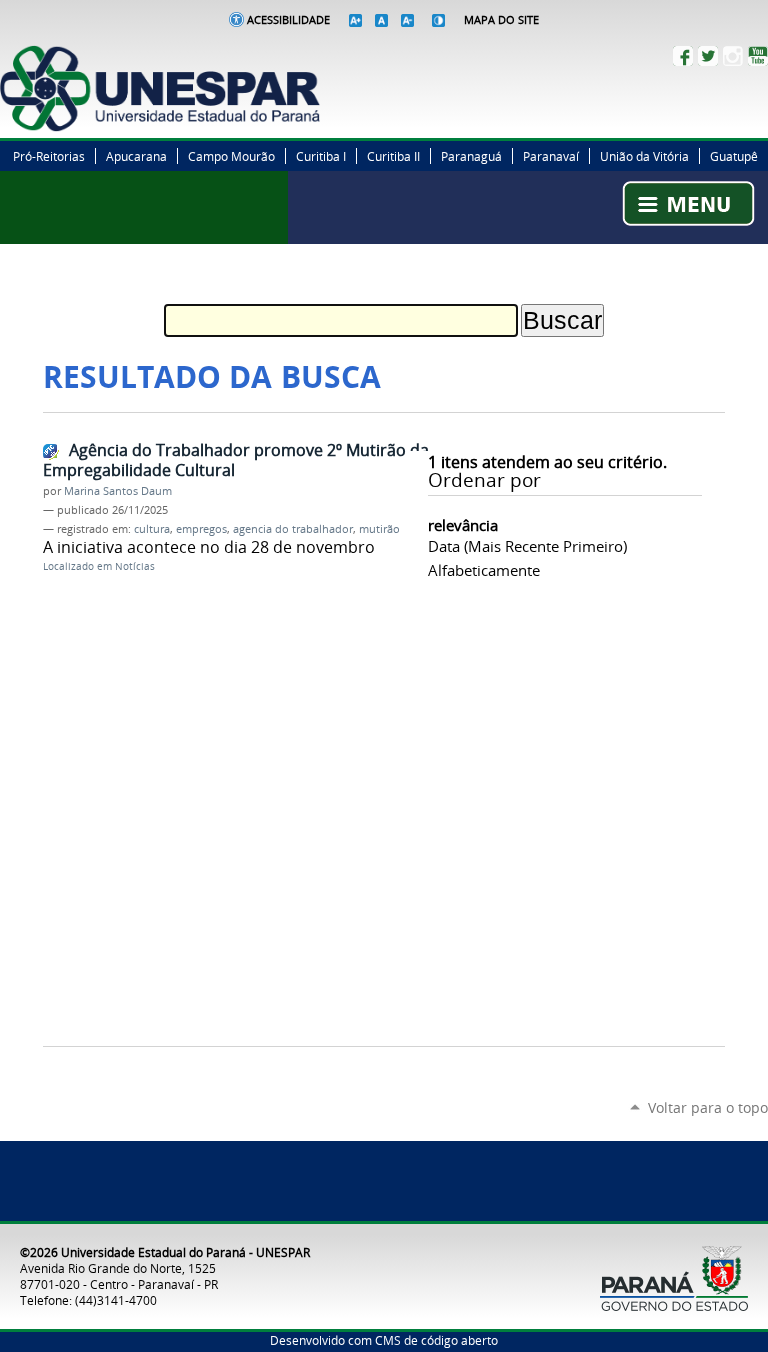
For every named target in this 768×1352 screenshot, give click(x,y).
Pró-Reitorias (49, 156)
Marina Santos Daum (118, 491)
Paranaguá (471, 156)
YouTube (758, 56)
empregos (201, 529)
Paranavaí (551, 156)
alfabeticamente (484, 570)
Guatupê (734, 156)
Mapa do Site (501, 20)
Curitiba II (393, 156)
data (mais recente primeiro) (527, 546)
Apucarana (136, 156)
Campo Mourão (231, 156)
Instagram (733, 56)
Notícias (135, 566)
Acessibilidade (288, 20)
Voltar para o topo (708, 1107)
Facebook (683, 56)
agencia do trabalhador (293, 529)
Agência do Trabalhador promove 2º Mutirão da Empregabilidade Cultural (236, 460)
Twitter (708, 56)
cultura (152, 529)
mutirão (379, 529)
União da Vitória (644, 156)
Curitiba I (321, 156)
